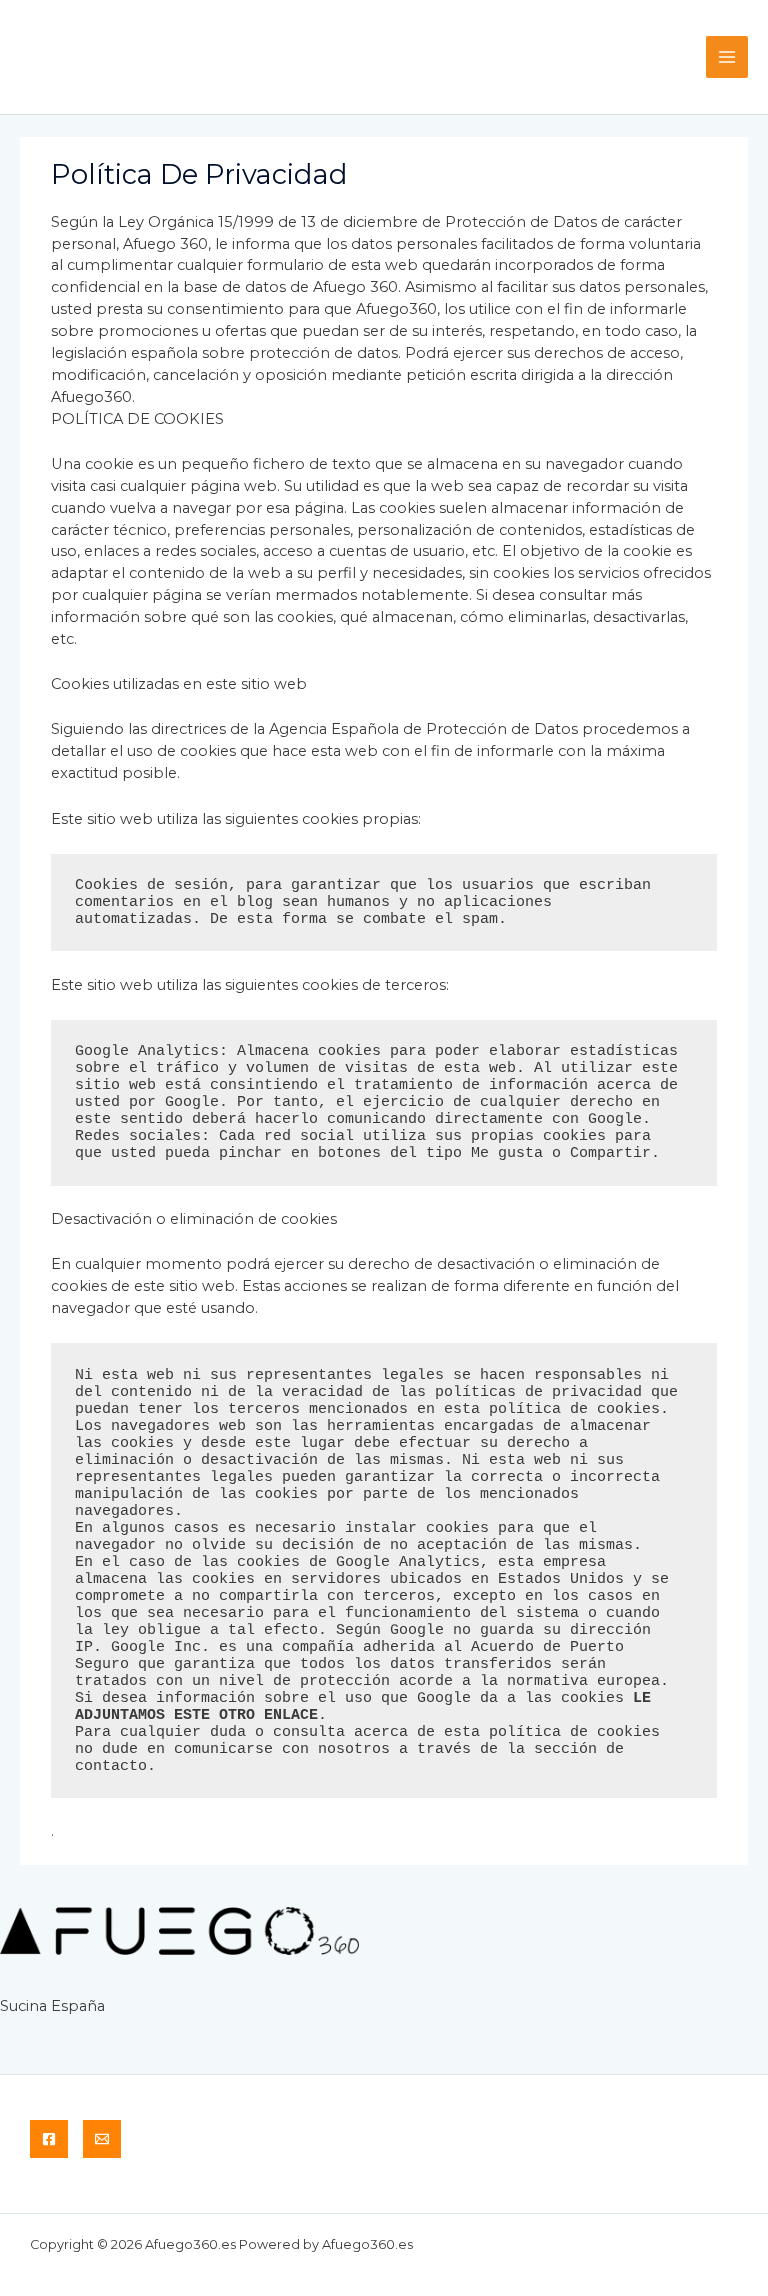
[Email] (102, 2139)
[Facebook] (49, 2139)
